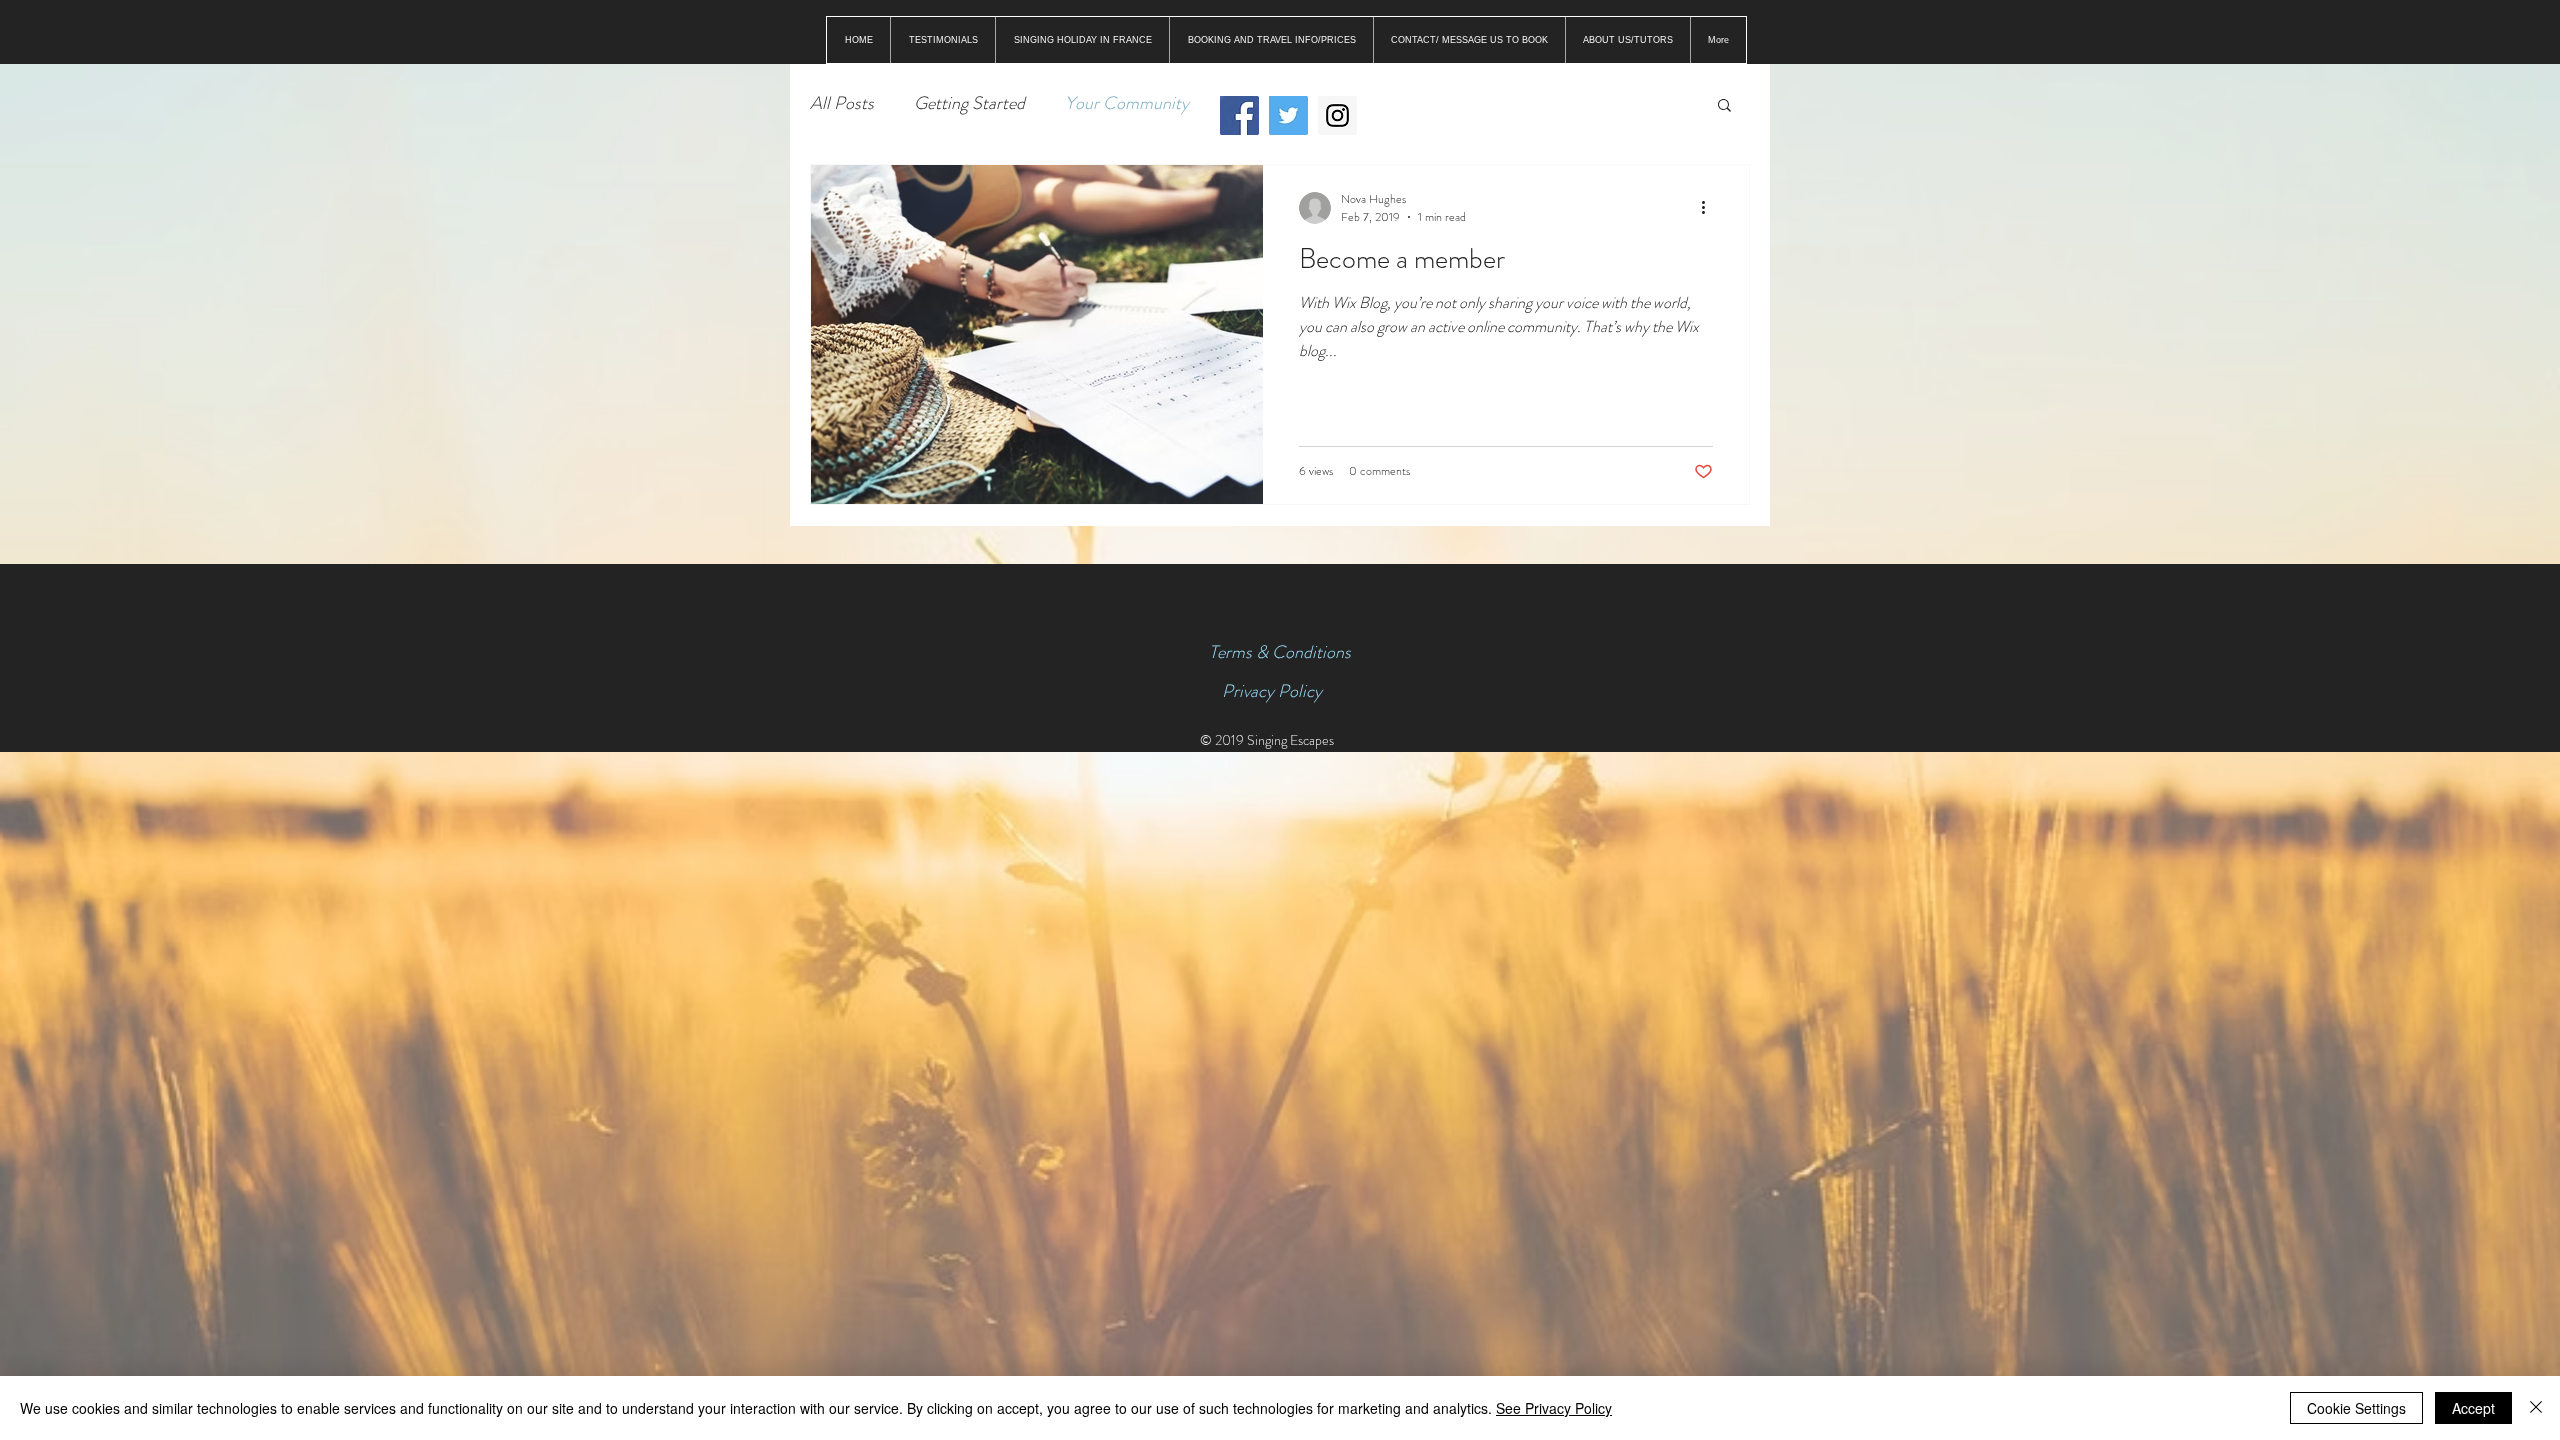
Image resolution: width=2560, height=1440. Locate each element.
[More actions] (1710, 208)
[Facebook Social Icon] (1239, 115)
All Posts (842, 103)
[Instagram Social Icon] (1337, 115)
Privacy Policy (1272, 691)
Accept (2473, 1408)
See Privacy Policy (1554, 1408)
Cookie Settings (2356, 1408)
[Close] (2536, 1408)
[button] (1724, 106)
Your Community (1127, 103)
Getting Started (969, 103)
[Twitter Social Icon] (1288, 115)
